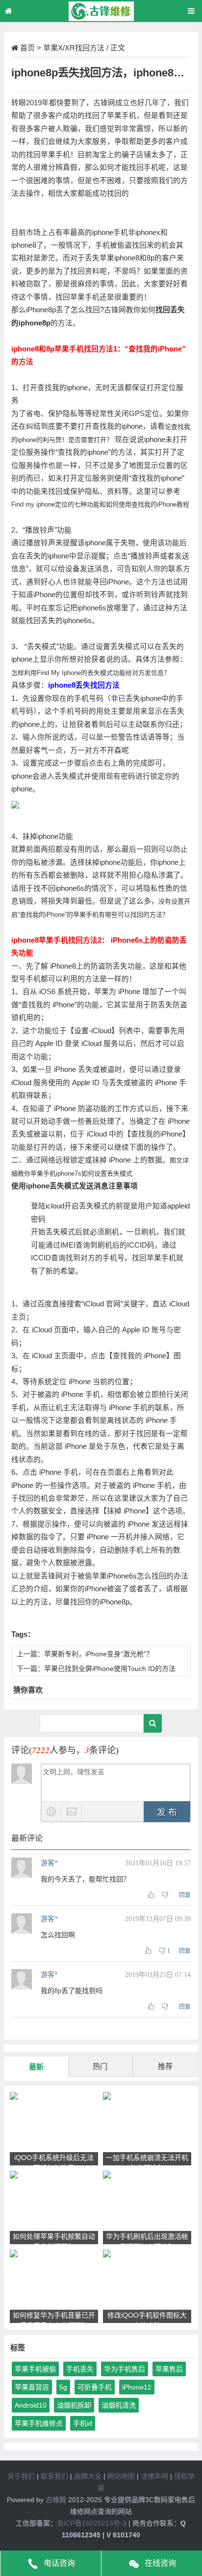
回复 (185, 1895)
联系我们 (54, 2476)
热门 (100, 2066)
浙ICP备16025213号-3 (92, 2523)
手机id (83, 2423)
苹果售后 (169, 2369)
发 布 (167, 1812)
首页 (27, 48)
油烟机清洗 (119, 2405)
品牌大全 (88, 2476)
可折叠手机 (95, 2387)
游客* (49, 1863)
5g (63, 2387)
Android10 (31, 2405)
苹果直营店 (32, 2387)
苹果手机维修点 (39, 2423)
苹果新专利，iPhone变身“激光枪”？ (99, 1654)
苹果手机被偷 (35, 2369)
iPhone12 (137, 2387)
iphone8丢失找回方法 (84, 685)
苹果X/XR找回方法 (74, 48)
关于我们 (21, 2476)
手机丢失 (80, 2369)
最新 (36, 2067)
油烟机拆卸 (74, 2405)
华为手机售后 (125, 2369)
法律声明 (154, 2476)
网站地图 (121, 2476)
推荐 (165, 2066)
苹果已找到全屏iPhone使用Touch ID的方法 (110, 1669)
